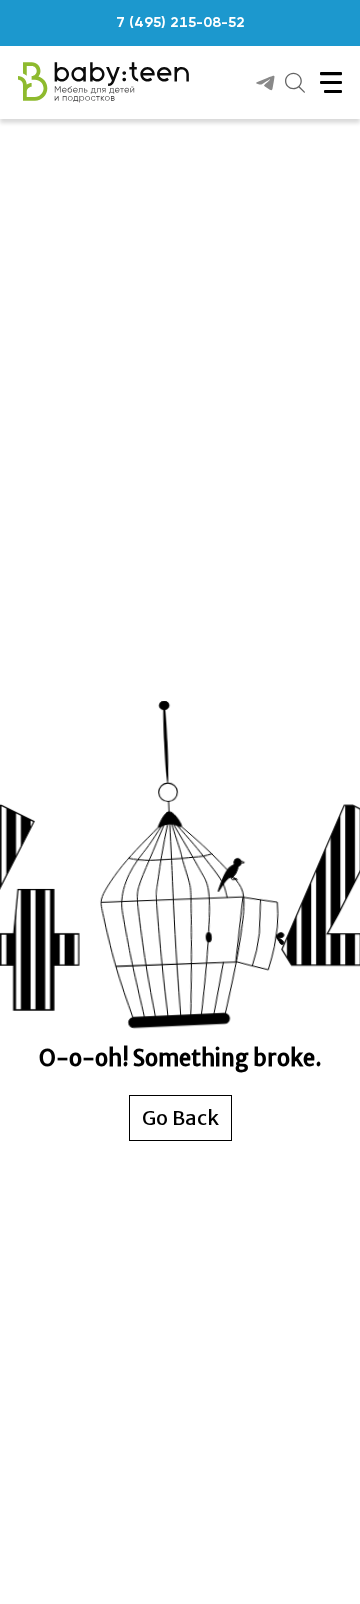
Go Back (180, 1117)
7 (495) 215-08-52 (180, 23)
